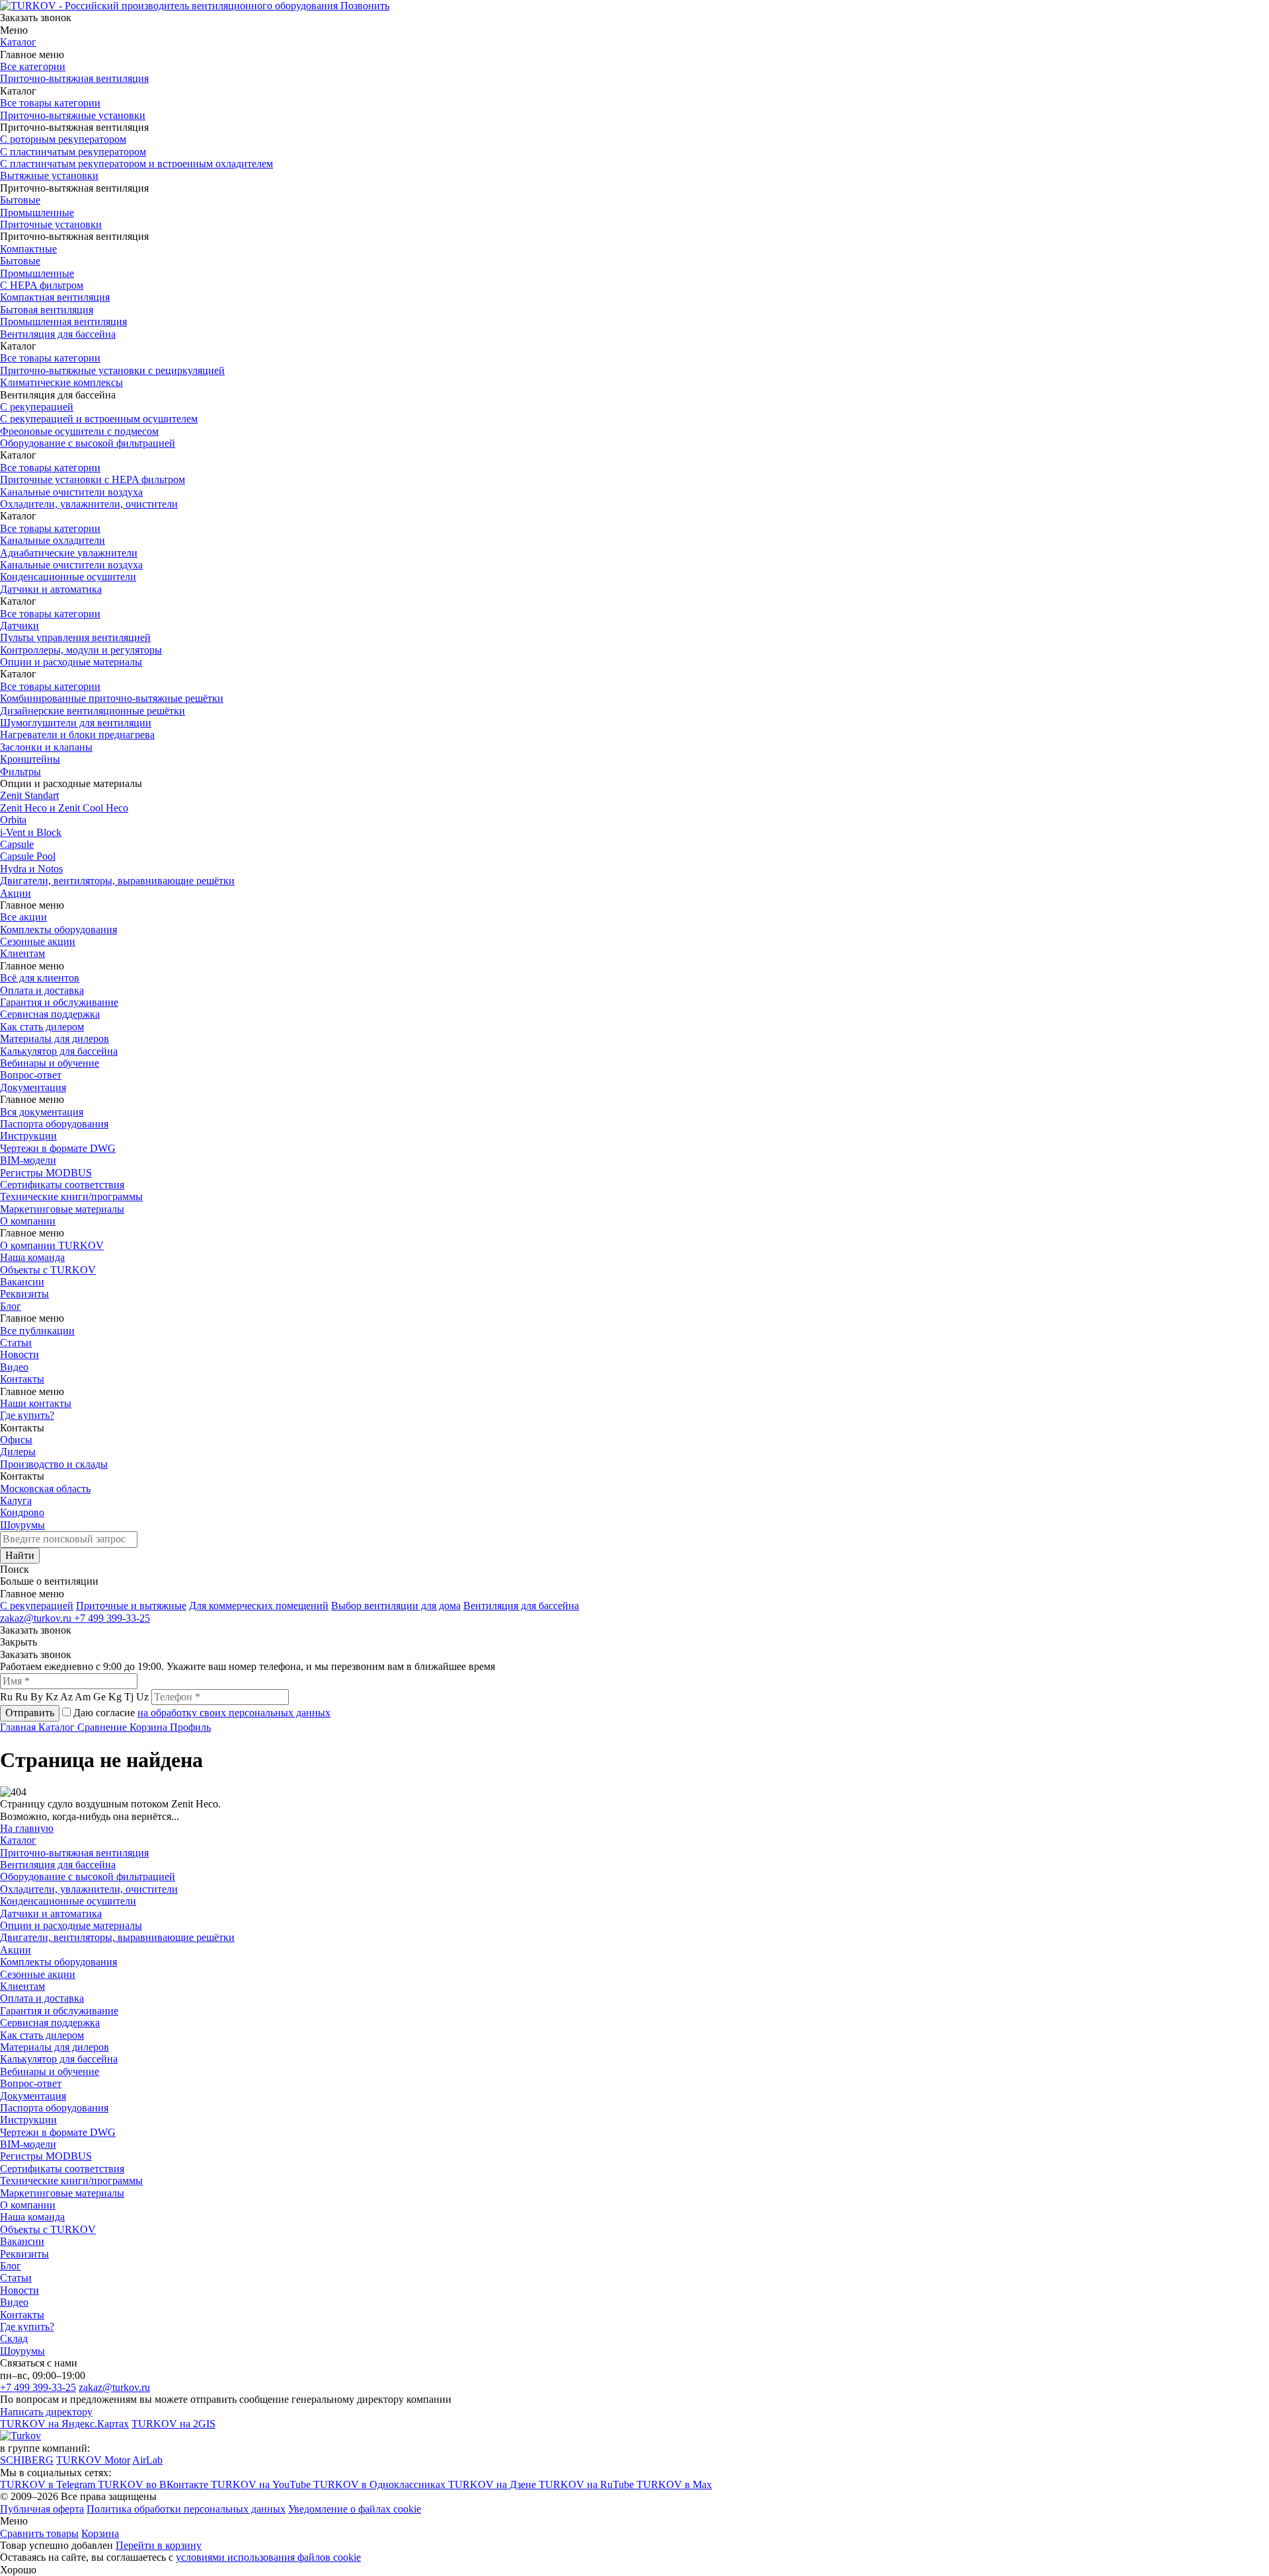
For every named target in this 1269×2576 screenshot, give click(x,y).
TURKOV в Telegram (49, 2484)
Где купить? (27, 1415)
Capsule (17, 844)
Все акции (23, 917)
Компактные (28, 249)
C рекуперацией (37, 1606)
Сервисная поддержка (50, 1014)
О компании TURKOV (52, 1245)
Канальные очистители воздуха (71, 492)
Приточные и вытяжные (131, 1606)
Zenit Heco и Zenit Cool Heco (64, 808)
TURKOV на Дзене (493, 2484)
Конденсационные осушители (68, 577)
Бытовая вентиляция (47, 310)
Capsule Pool (28, 856)
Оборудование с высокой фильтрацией (88, 443)
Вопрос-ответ (31, 1075)
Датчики (19, 625)
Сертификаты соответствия (62, 1185)
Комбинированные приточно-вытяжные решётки (112, 698)
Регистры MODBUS (46, 1173)
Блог (11, 1306)
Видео (14, 1367)
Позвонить (365, 6)
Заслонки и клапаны (46, 747)
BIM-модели (28, 1160)
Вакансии (22, 1282)
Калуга (16, 1500)
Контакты (22, 1379)
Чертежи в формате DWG (58, 1148)
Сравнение (103, 1727)
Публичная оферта (42, 2509)
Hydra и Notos (31, 869)
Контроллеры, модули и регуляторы (81, 650)
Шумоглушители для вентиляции (76, 723)
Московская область (45, 1489)
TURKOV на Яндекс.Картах (64, 2424)
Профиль (190, 1727)
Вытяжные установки (49, 175)
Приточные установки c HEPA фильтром (93, 479)
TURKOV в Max (674, 2484)
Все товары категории (50, 103)
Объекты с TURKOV (48, 1270)
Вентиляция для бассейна (58, 334)
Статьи (16, 1343)
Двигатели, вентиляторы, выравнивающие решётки (117, 881)
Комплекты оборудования (58, 929)
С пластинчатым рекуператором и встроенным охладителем (136, 164)
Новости (19, 1354)
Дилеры (18, 1452)
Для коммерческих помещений (259, 1606)
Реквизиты (24, 1294)
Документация (33, 1087)
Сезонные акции (38, 941)
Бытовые (20, 200)
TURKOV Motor (93, 2460)
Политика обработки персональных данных (186, 2509)
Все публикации (37, 1331)
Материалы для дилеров (55, 1039)
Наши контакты (36, 1403)
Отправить (30, 1713)
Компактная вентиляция (55, 297)
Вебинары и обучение (50, 1063)
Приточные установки (51, 224)
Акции (16, 893)
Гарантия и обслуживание (59, 1002)
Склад (14, 2338)
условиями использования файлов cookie (268, 2557)
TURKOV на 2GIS (173, 2424)
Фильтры (20, 772)
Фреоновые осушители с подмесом (79, 431)
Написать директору (46, 2412)
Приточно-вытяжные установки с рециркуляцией (112, 370)
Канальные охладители (53, 540)
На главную (27, 1828)
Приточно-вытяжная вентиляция (74, 78)
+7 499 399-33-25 (112, 1618)
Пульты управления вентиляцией (75, 637)
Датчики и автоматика (51, 589)
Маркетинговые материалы (62, 1209)
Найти (20, 1555)
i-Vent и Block (31, 832)
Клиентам (22, 953)
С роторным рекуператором (63, 139)
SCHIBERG (27, 2460)
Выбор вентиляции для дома (396, 1606)
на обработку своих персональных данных (234, 1713)
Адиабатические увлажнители (69, 553)
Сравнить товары (39, 2533)
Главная (19, 1727)
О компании (28, 1221)
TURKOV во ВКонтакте (154, 2484)
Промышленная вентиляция (63, 322)
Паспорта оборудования (54, 1124)
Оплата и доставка (42, 990)
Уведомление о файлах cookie (355, 2509)
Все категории (33, 66)
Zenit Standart (29, 795)
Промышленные (37, 212)
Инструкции (28, 1136)
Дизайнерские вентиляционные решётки (93, 711)
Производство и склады (54, 1464)
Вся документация (42, 1112)
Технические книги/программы (71, 1196)
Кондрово (22, 1512)
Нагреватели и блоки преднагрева (77, 735)
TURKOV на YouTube (262, 2484)
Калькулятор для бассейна (59, 1051)
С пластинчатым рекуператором (73, 152)
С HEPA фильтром (42, 285)
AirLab (147, 2460)
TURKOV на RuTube (588, 2484)
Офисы (16, 1440)
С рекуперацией (37, 407)
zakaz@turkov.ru (37, 1618)
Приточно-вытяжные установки (73, 115)
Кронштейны (30, 759)
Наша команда (32, 1257)
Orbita (13, 820)
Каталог (18, 42)
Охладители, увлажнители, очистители (89, 504)
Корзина (150, 1727)
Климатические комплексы (61, 382)
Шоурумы (22, 1525)
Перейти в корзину (159, 2545)
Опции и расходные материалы (71, 662)
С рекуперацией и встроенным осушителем (99, 419)
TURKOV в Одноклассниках (381, 2484)
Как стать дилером (42, 1027)
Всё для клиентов (40, 978)
